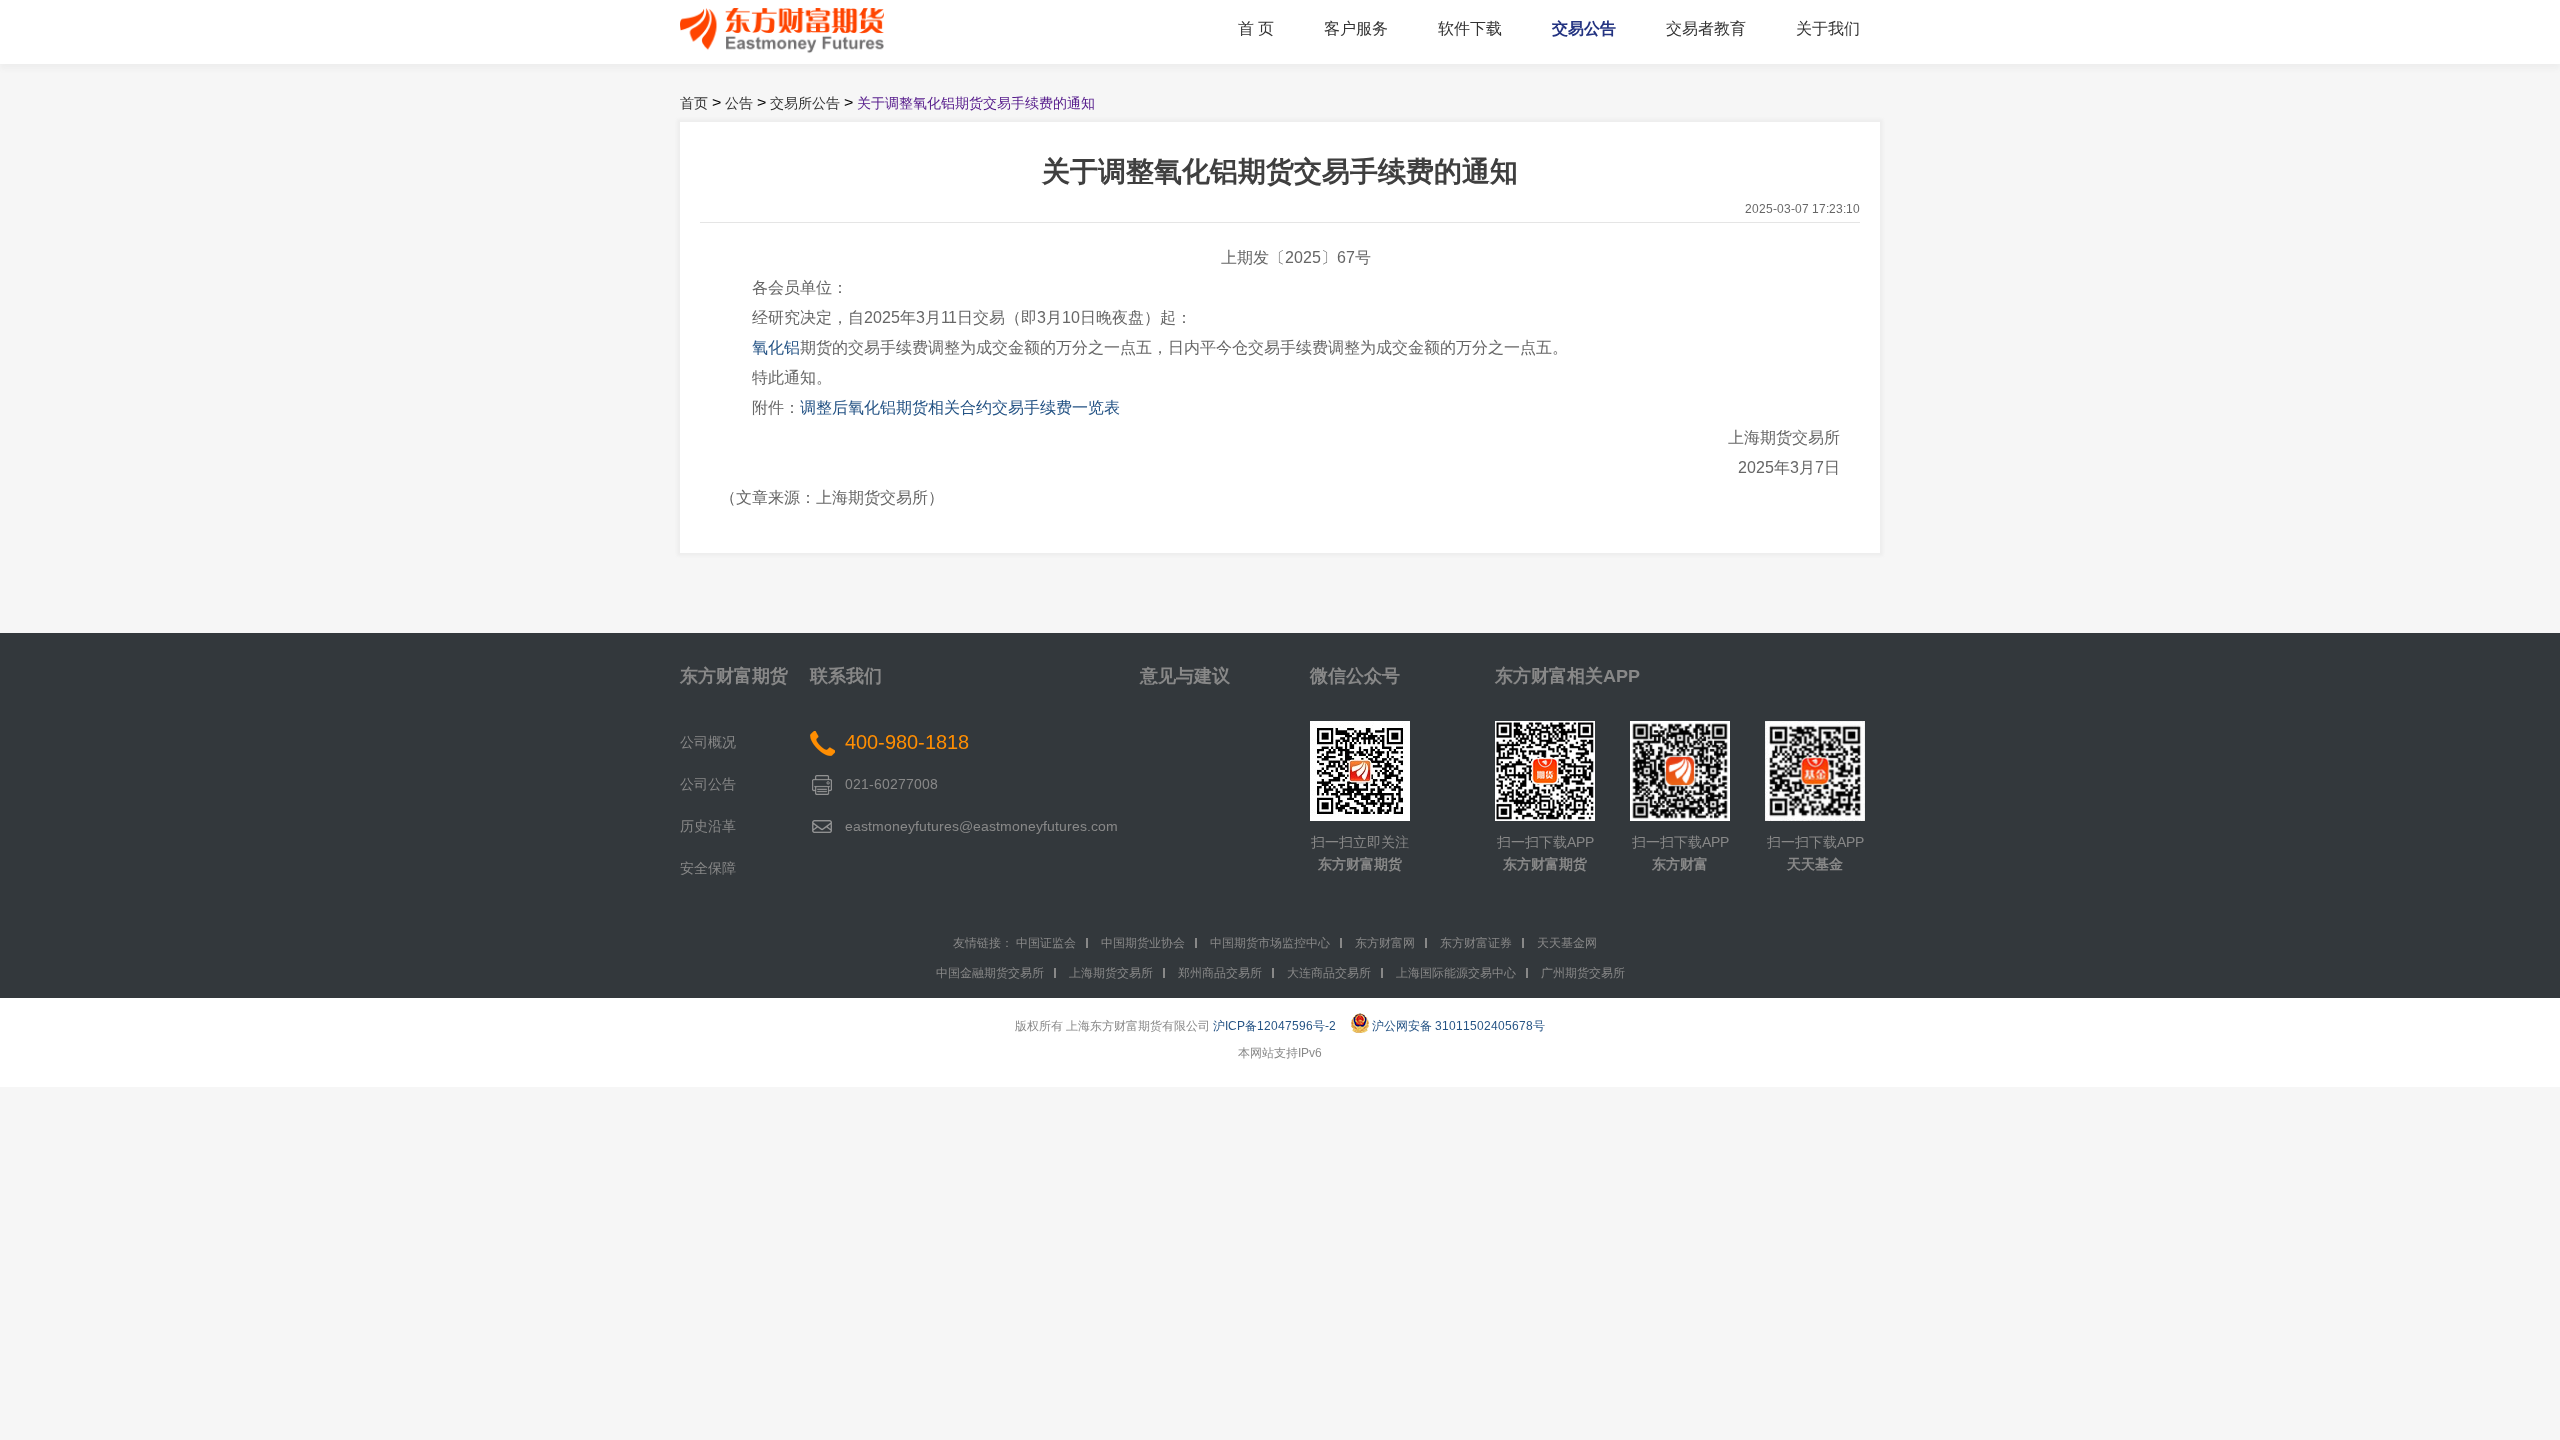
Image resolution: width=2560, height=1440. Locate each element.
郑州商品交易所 (1220, 973)
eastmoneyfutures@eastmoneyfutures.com (981, 826)
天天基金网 (1567, 943)
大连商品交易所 (1329, 973)
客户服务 (1356, 28)
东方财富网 (1385, 943)
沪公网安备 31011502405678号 (1458, 1026)
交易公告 (1584, 28)
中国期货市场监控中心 (1270, 943)
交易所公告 (805, 103)
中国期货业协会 (1143, 943)
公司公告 (708, 784)
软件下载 (1470, 28)
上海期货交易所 (1111, 973)
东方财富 (1680, 864)
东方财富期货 (734, 676)
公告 (739, 103)
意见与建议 (1185, 676)
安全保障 (708, 868)
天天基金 (1815, 864)
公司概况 (708, 742)
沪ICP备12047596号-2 (1274, 1026)
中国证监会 (1046, 943)
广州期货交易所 (1583, 973)
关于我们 (1828, 28)
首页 (694, 103)
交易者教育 (1706, 28)
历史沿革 (708, 826)
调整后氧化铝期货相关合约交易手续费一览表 (960, 407)
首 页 (1256, 28)
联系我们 (846, 676)
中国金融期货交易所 (990, 973)
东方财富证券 (1476, 943)
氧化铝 (776, 347)
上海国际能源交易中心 (1456, 973)
